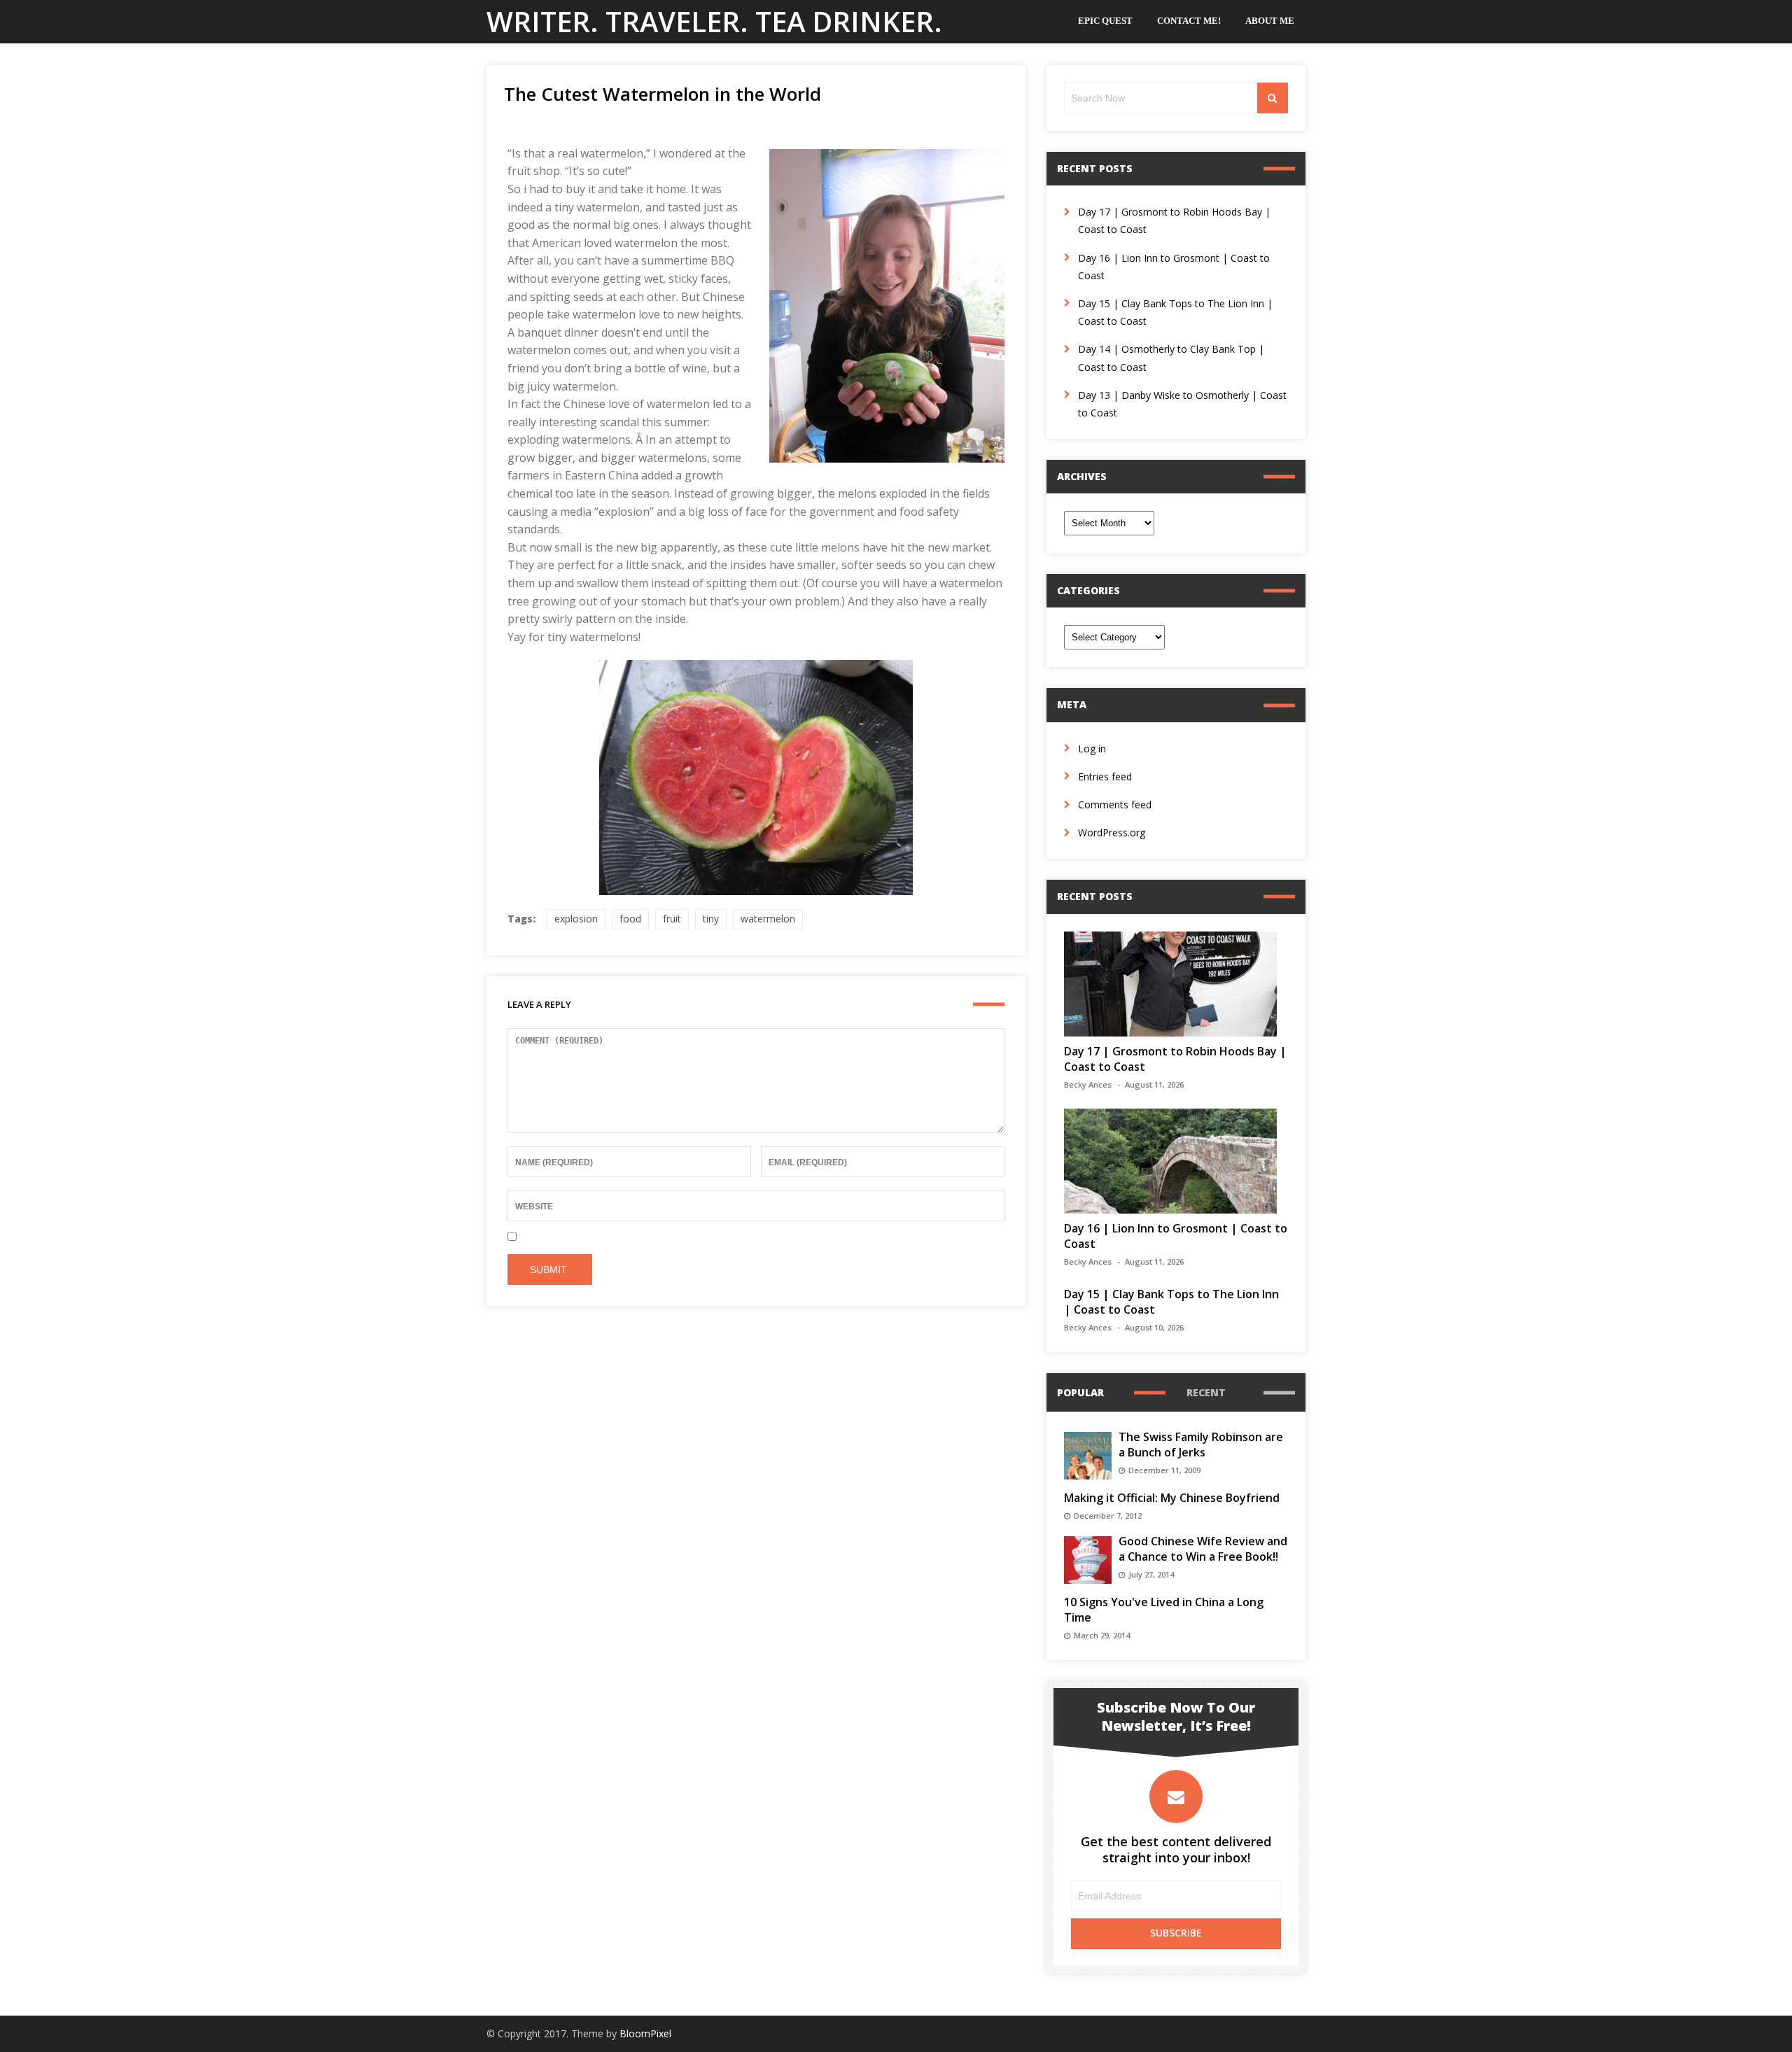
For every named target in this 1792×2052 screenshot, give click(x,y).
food (630, 919)
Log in (1092, 749)
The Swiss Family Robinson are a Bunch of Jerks (1201, 1445)
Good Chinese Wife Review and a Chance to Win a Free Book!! (1203, 1549)
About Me (1270, 21)
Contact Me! (1189, 21)
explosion (576, 919)
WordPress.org (1112, 832)
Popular (1080, 1392)
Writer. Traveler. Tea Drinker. (714, 21)
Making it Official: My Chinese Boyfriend (1172, 1498)
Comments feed (1115, 804)
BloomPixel (645, 2033)
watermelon (768, 919)
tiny (711, 919)
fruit (672, 919)
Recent (1206, 1392)
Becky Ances (1088, 1084)
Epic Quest (1105, 21)
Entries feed (1105, 776)
